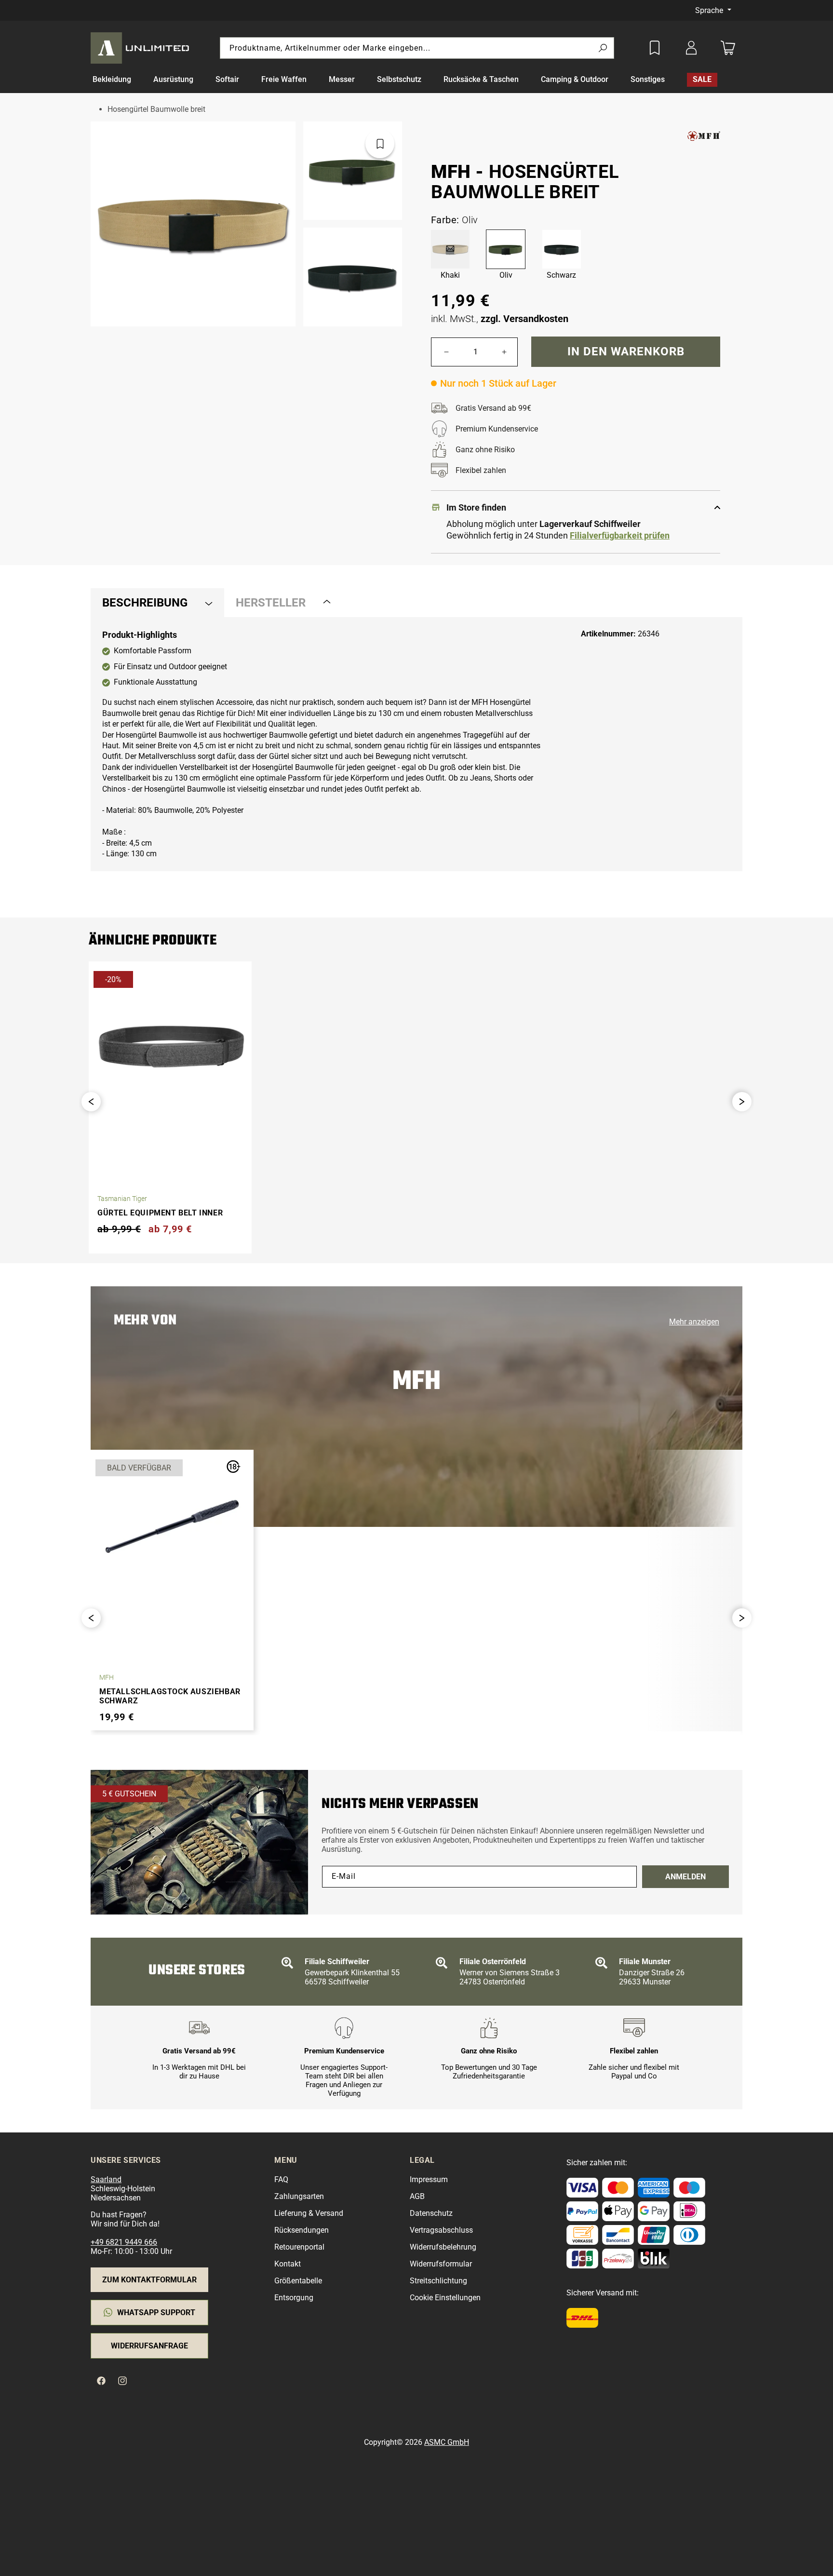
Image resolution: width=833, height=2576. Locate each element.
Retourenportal (299, 2247)
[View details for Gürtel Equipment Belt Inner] (170, 1048)
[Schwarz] (562, 249)
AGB (417, 2196)
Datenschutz (431, 2213)
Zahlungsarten (299, 2196)
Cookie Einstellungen (445, 2298)
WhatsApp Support (156, 2313)
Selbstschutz (399, 79)
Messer (342, 79)
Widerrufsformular (441, 2264)
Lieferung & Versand (309, 2213)
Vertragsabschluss (441, 2230)
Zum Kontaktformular (149, 2280)
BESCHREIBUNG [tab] (145, 603)
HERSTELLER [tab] (271, 603)
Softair (227, 79)
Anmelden (685, 1877)
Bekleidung (112, 79)
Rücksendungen (302, 2230)
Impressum (429, 2179)
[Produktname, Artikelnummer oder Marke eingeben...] (603, 48)
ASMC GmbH (447, 2442)
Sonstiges (648, 79)
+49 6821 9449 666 (124, 2242)
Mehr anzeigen (694, 1322)
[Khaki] (450, 249)
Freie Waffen (284, 79)
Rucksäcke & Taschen (481, 79)
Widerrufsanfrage (149, 2346)
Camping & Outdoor (575, 79)
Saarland (106, 2179)
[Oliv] (506, 249)
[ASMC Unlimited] (142, 48)
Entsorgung (294, 2298)
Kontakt (288, 2264)
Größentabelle (298, 2281)
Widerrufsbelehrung (443, 2247)
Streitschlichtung (438, 2281)
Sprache (710, 10)
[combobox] (417, 48)
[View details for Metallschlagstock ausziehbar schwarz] (172, 1526)
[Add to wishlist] (655, 48)
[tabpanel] (416, 744)
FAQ (281, 2179)
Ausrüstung (173, 79)
